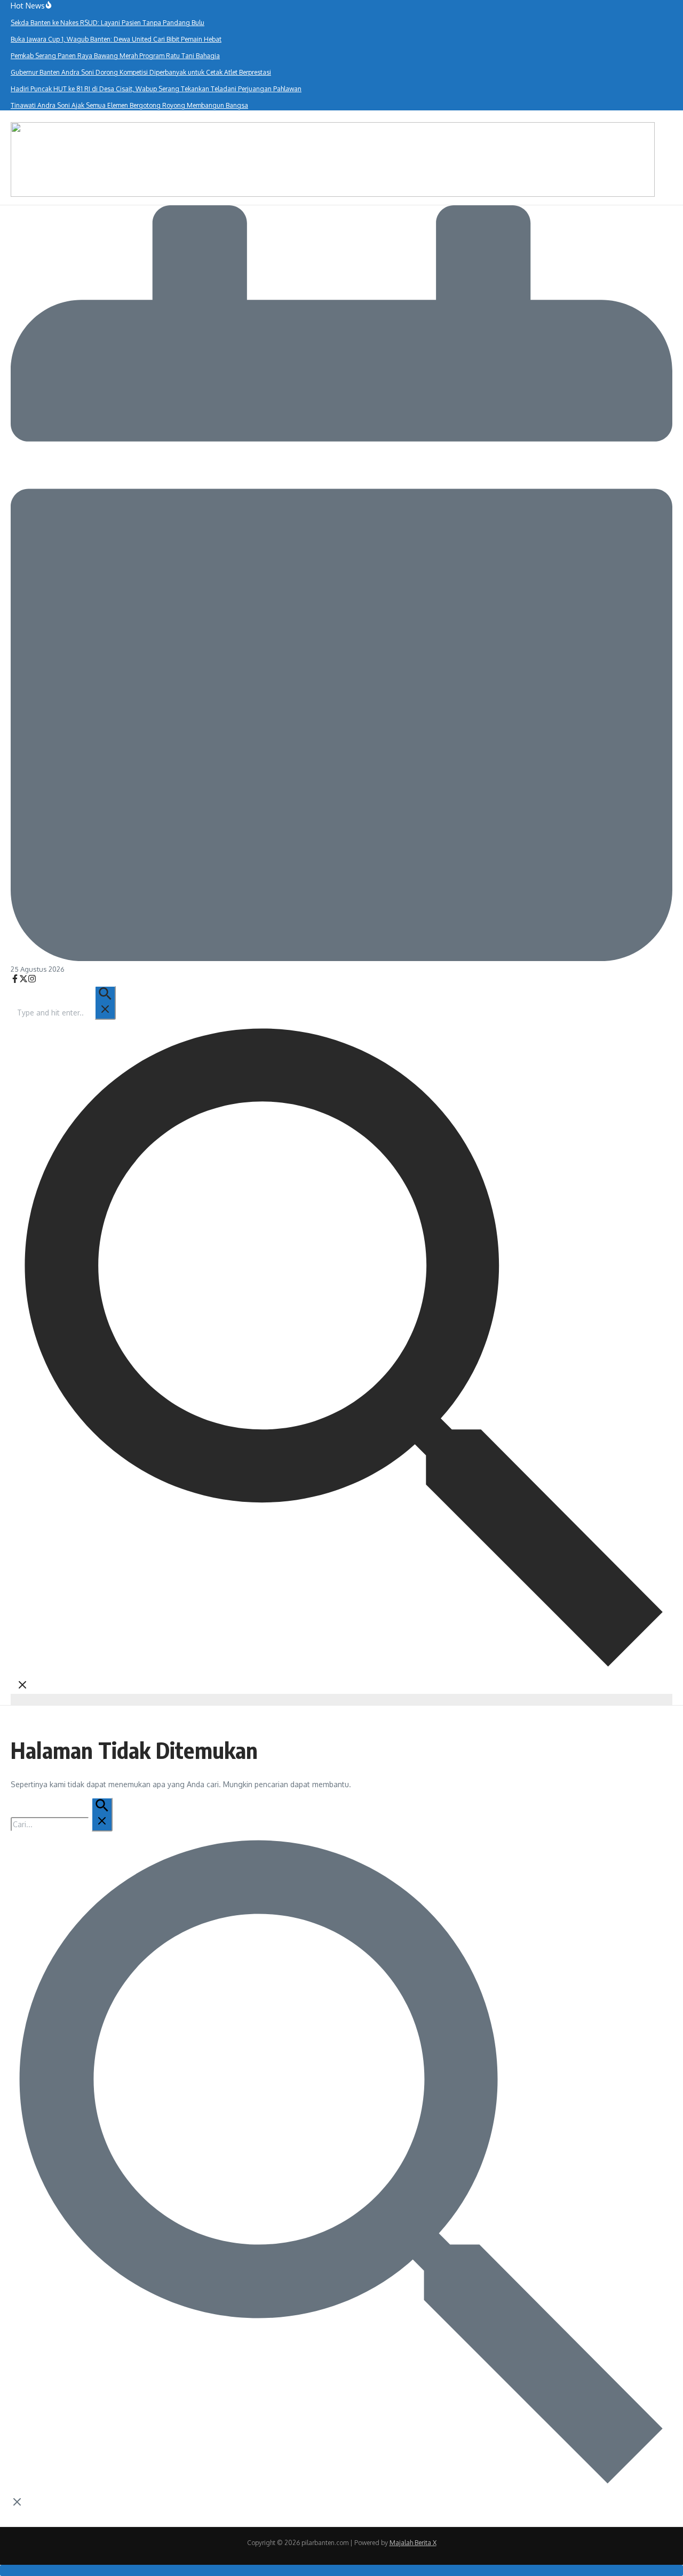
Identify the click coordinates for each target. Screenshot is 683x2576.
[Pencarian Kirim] (105, 1003)
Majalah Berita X (413, 2543)
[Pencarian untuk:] (66, 1013)
